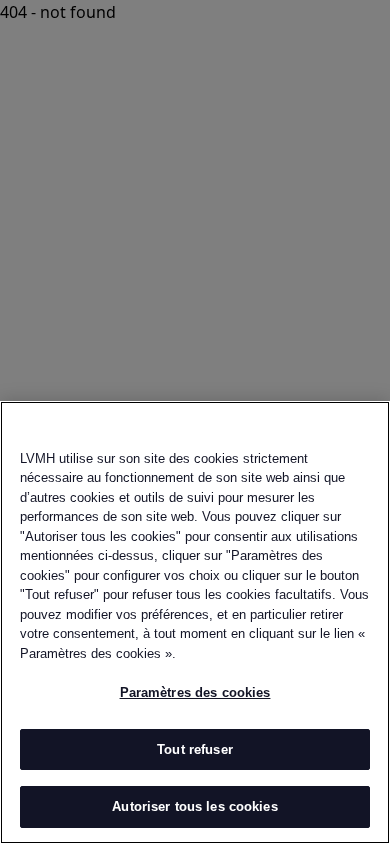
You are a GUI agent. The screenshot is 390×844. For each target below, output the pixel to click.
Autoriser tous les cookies (194, 806)
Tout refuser (195, 749)
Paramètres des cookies (195, 692)
